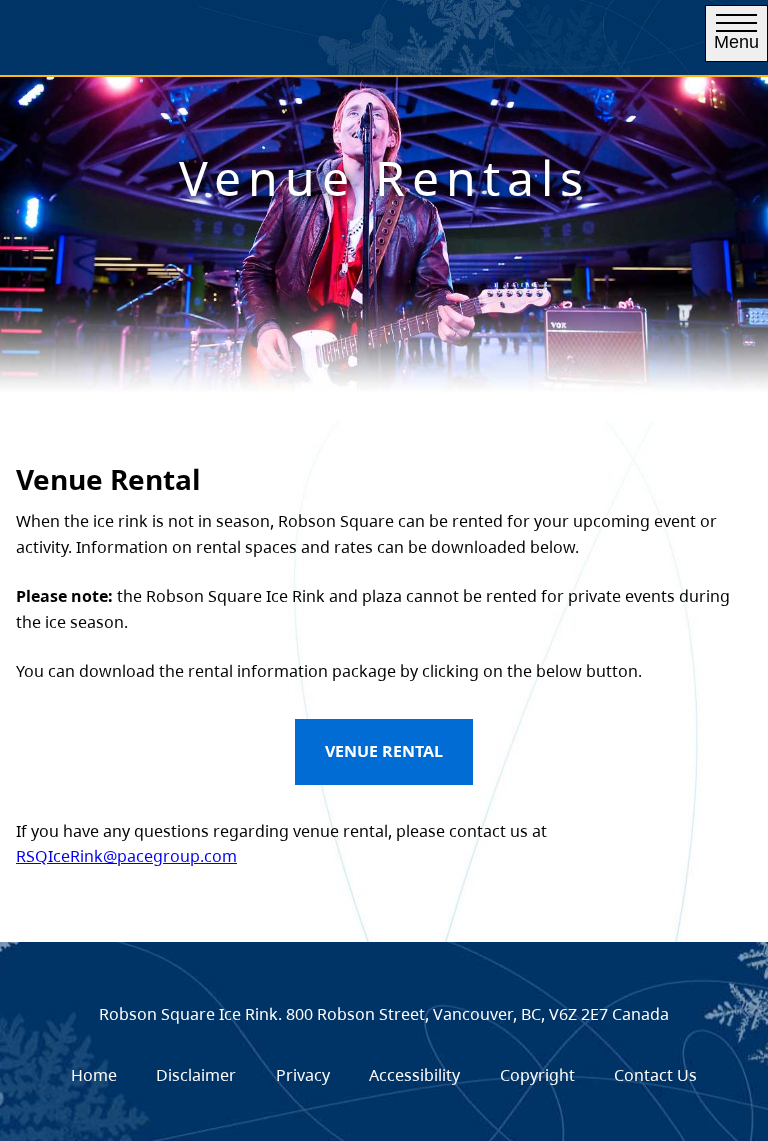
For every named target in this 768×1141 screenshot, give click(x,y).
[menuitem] (94, 1076)
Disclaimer (196, 1075)
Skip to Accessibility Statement (360, 52)
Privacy (303, 1075)
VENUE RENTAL (384, 751)
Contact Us (655, 1075)
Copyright (537, 1075)
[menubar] (384, 1076)
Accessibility (414, 1075)
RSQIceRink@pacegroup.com (126, 856)
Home (94, 1075)
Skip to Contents (360, 42)
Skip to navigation (360, 42)
